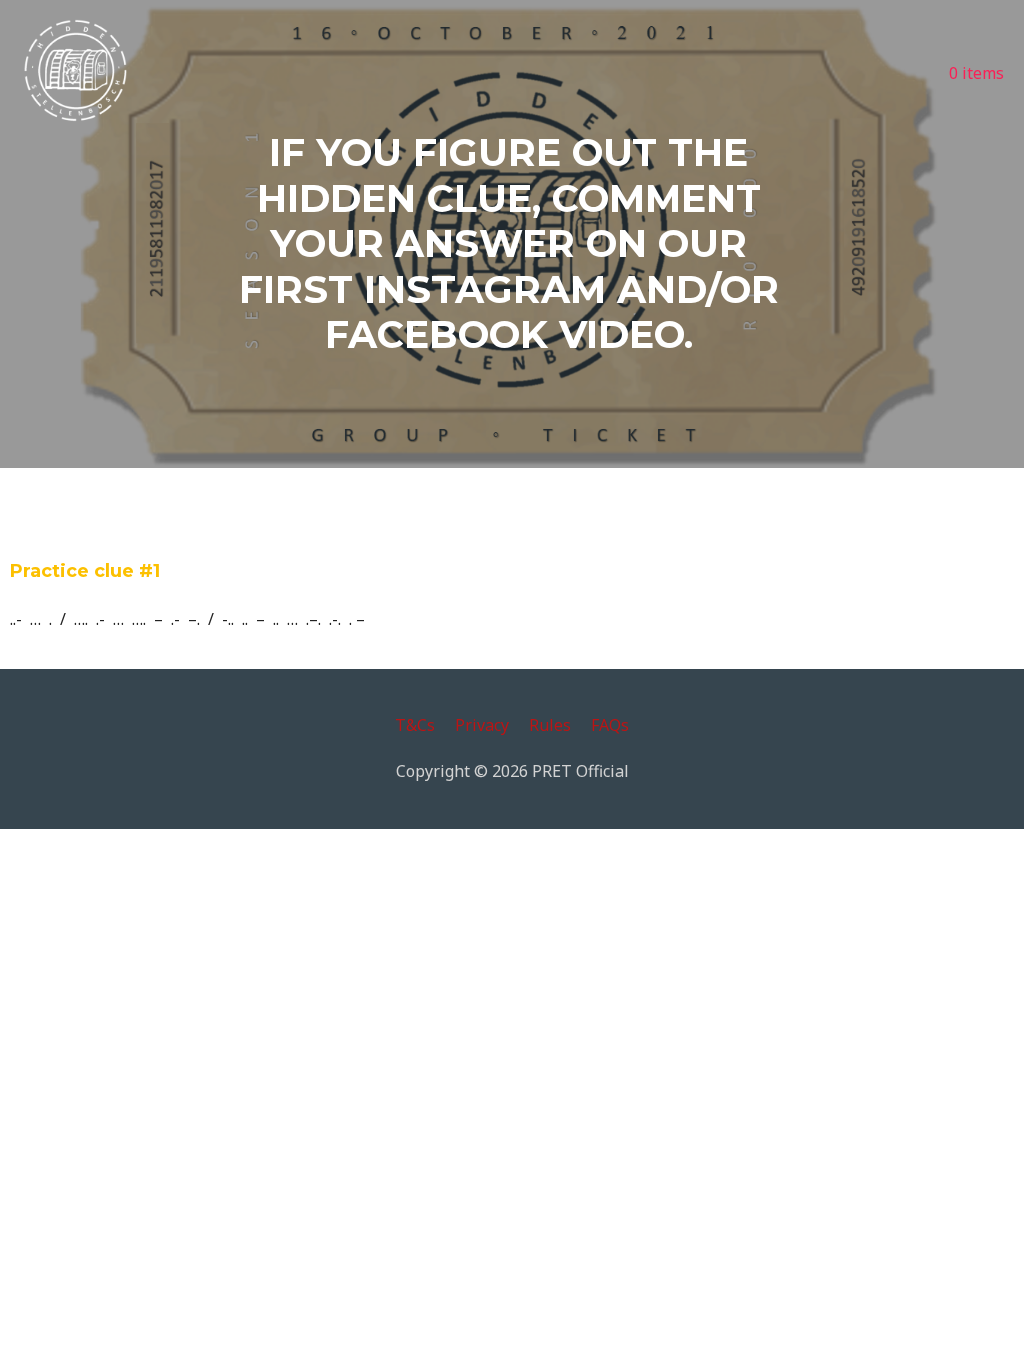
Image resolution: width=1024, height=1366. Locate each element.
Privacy (482, 725)
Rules (550, 725)
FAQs (610, 725)
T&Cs (415, 725)
